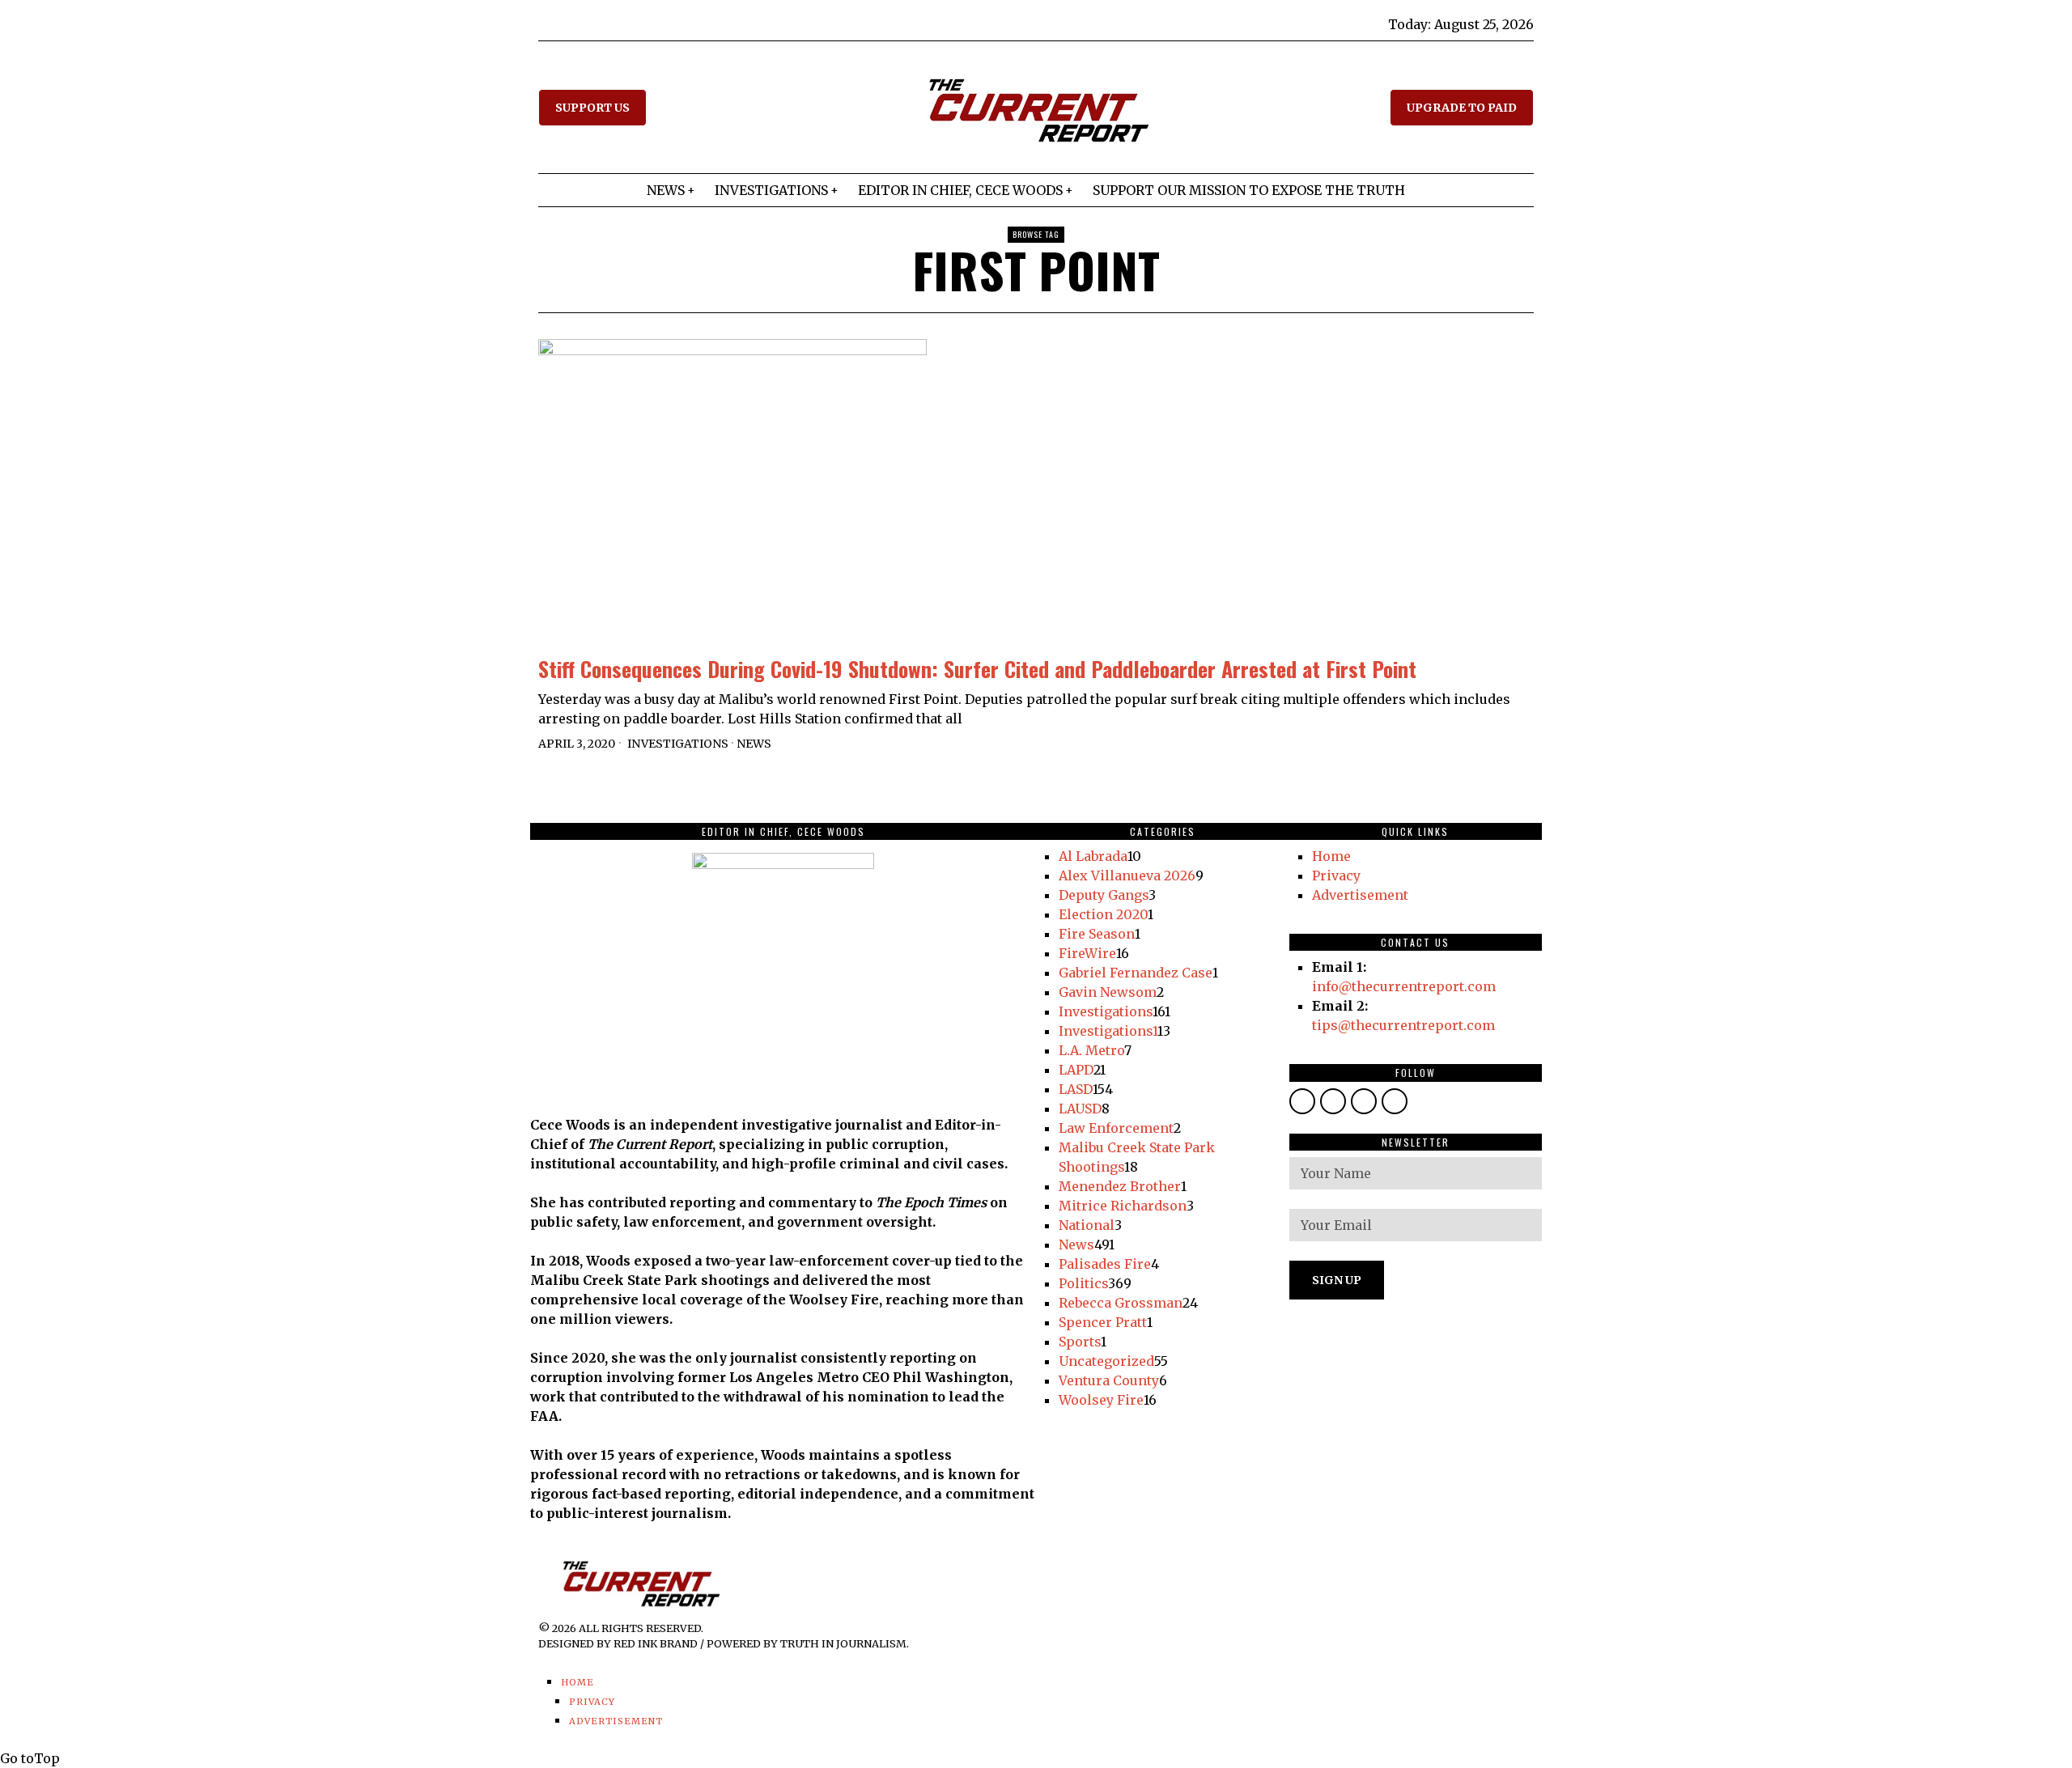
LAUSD (1080, 1109)
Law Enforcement (1116, 1128)
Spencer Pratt (1103, 1322)
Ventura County (1109, 1380)
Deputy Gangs (1104, 895)
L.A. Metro (1091, 1050)
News (754, 744)
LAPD (1076, 1070)
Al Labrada (1093, 856)
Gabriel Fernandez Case (1136, 973)
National (1087, 1225)
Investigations (678, 744)
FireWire (1087, 953)
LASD (1076, 1089)
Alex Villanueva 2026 (1127, 876)
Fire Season (1097, 934)
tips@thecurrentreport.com (1403, 1025)
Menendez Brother (1120, 1186)
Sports (1080, 1342)
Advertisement (1360, 895)
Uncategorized (1106, 1361)
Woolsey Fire (1101, 1400)
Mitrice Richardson (1123, 1206)
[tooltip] (1302, 1101)
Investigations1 (1108, 1031)
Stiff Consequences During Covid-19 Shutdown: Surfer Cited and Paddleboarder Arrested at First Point (977, 669)
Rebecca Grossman (1121, 1303)
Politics (1083, 1283)
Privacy (1336, 876)
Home (1331, 856)
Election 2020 (1103, 914)
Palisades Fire (1105, 1264)
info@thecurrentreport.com (1404, 986)
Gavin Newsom (1108, 992)
